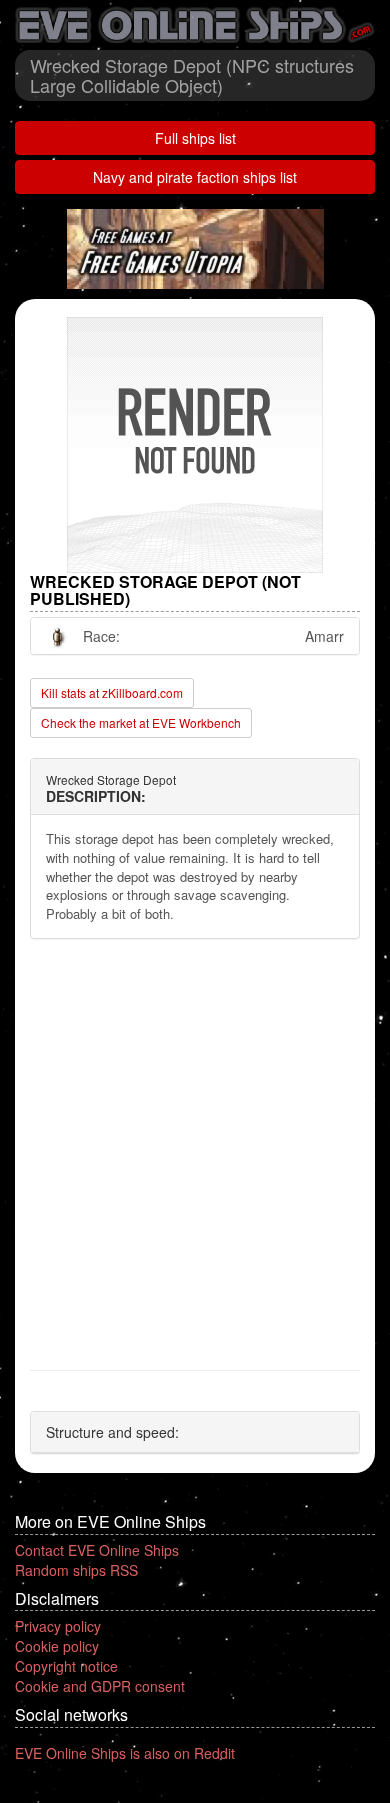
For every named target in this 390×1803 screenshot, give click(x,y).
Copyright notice (66, 1666)
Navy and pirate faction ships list (195, 177)
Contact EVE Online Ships (97, 1550)
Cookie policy (57, 1646)
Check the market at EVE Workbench (141, 722)
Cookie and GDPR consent (100, 1686)
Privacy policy (58, 1626)
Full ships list (195, 138)
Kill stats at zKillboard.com (112, 692)
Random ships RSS (76, 1570)
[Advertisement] (195, 1155)
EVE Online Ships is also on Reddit (125, 1753)
